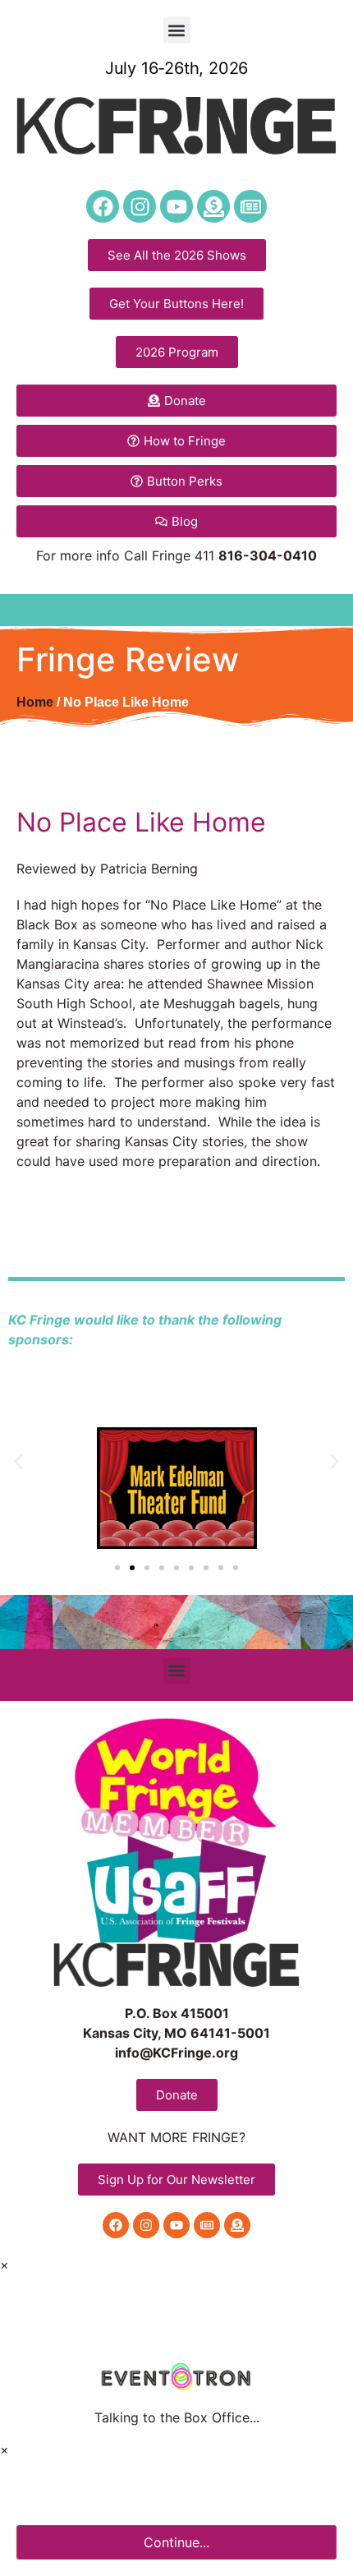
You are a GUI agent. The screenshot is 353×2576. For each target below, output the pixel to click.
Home (35, 702)
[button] (177, 30)
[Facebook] (103, 206)
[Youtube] (176, 206)
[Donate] (213, 206)
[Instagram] (140, 206)
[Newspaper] (250, 206)
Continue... (176, 2542)
